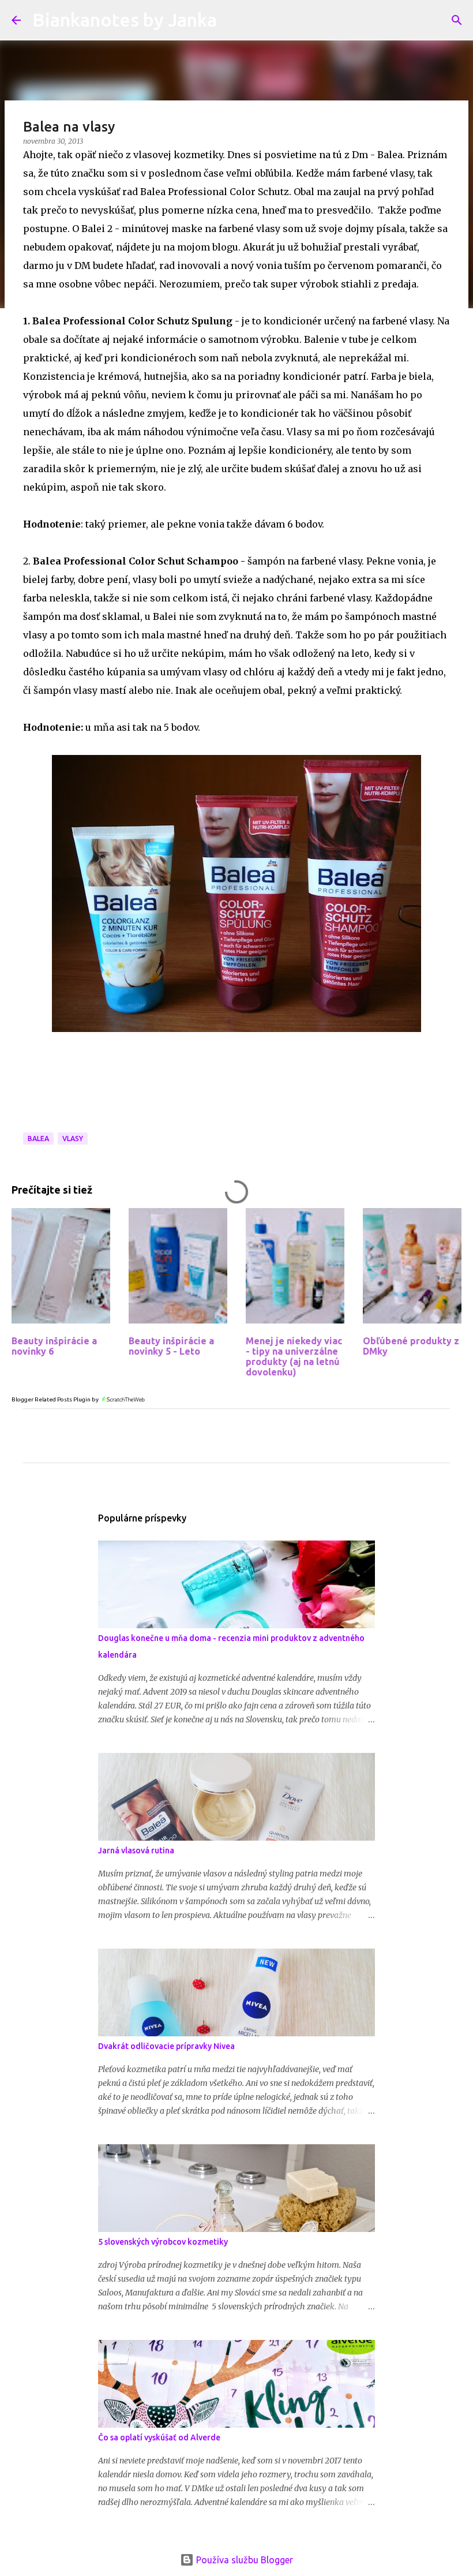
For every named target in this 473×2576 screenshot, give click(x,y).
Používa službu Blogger (243, 2560)
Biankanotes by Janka (125, 20)
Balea (38, 1139)
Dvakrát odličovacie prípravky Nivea (166, 2046)
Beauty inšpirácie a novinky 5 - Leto (171, 1346)
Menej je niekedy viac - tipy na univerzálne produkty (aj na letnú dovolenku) (294, 1356)
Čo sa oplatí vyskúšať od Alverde (159, 2437)
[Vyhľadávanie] (457, 20)
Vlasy (73, 1139)
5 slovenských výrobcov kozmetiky (163, 2242)
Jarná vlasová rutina (136, 1850)
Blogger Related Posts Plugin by (56, 1399)
